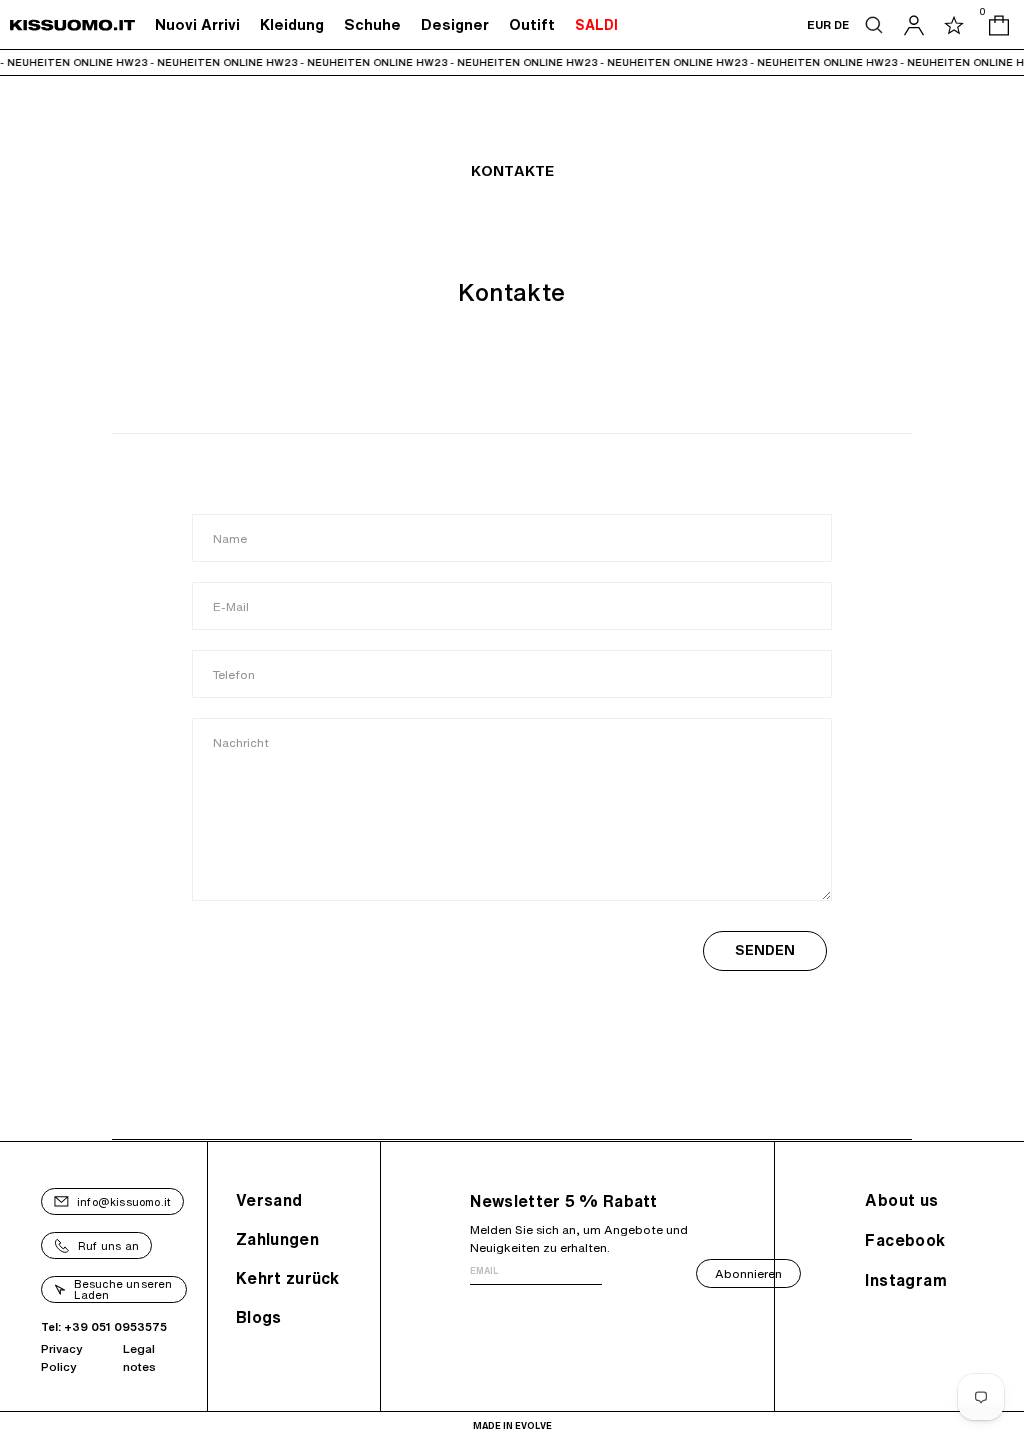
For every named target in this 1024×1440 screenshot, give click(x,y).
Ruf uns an (108, 1245)
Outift (532, 24)
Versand (269, 1200)
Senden (765, 950)
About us (901, 1200)
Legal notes (139, 1357)
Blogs (259, 1317)
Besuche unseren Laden (123, 1289)
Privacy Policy (62, 1357)
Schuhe (372, 24)
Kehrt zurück (288, 1278)
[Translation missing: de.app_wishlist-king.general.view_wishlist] (954, 25)
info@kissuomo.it (124, 1201)
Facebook (905, 1240)
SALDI (596, 25)
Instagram (906, 1280)
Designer (455, 24)
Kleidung (292, 24)
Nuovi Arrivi (197, 24)
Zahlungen (277, 1239)
